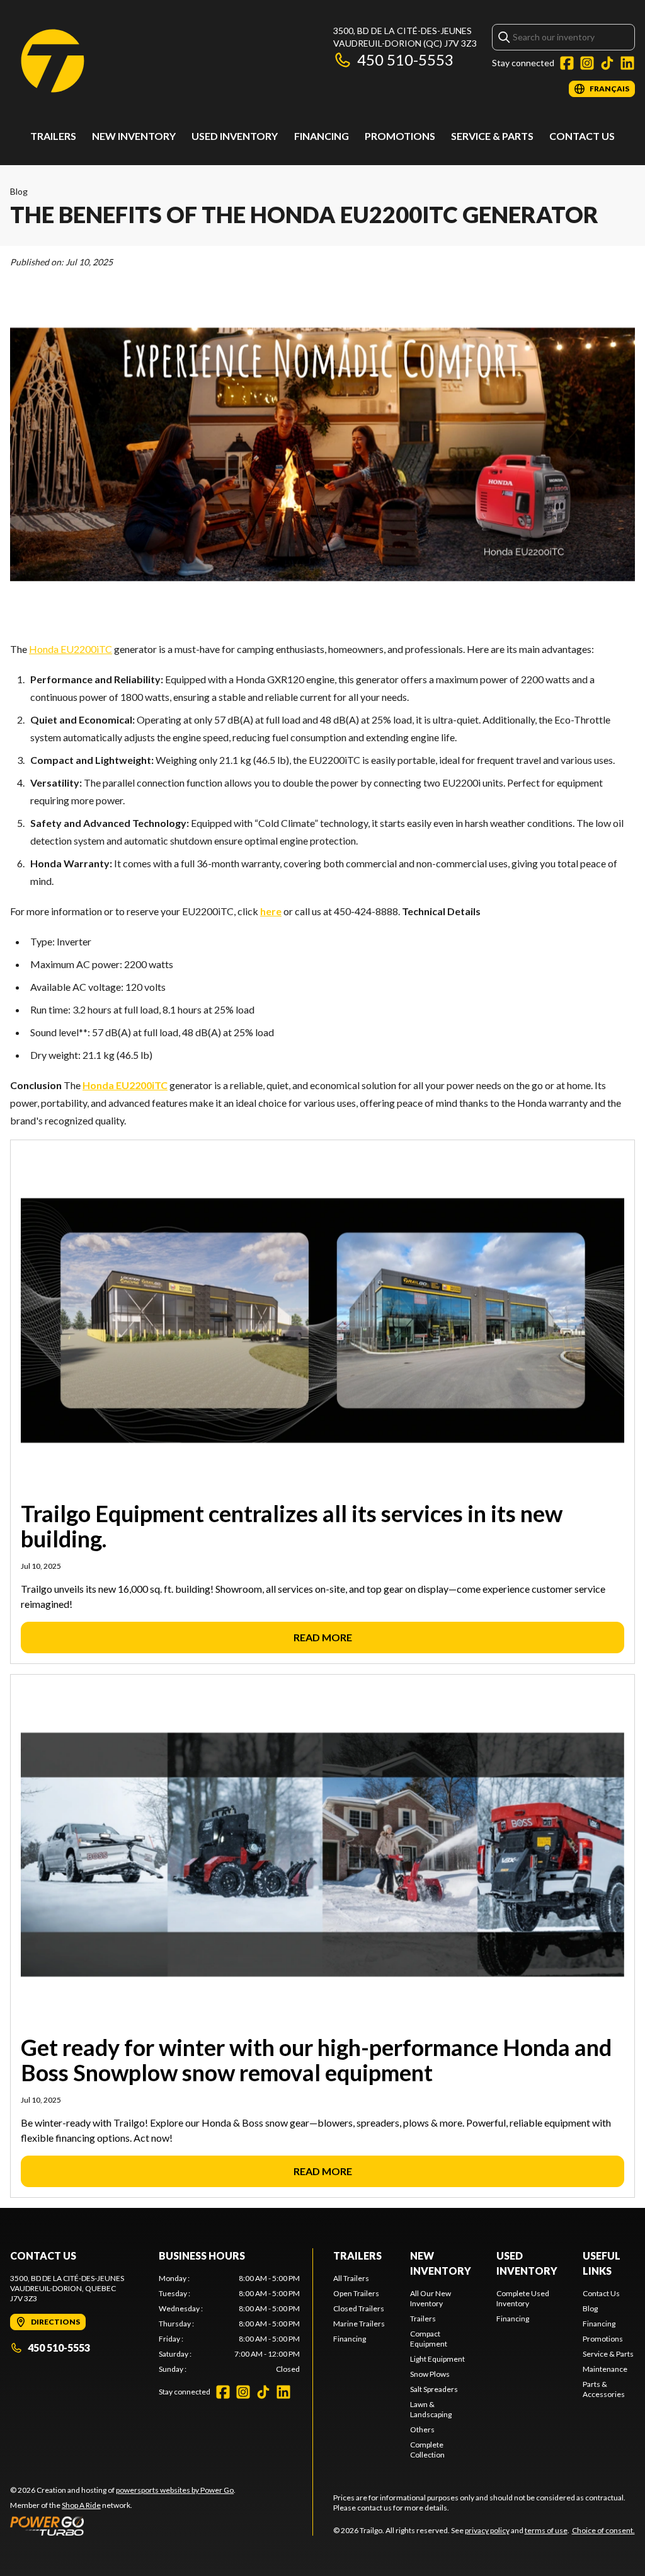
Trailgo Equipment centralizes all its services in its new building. (292, 1526)
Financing (322, 136)
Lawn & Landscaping (431, 2409)
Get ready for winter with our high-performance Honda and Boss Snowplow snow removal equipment (316, 2060)
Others (422, 2429)
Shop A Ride (81, 2505)
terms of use (546, 2530)
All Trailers (351, 2278)
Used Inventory (235, 136)
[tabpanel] (229, 2324)
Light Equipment (437, 2359)
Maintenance (605, 2369)
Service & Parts (492, 136)
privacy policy (487, 2530)
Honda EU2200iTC (71, 649)
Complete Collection (427, 2450)
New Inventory (134, 136)
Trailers (53, 136)
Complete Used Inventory (523, 2298)
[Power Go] (123, 2526)
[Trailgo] (53, 61)
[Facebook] (567, 63)
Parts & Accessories (604, 2389)
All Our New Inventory (431, 2298)
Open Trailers (356, 2293)
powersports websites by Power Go (175, 2490)
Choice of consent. (603, 2530)
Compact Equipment (429, 2339)
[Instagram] (587, 63)
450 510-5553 (405, 60)
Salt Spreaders (434, 2389)
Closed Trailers (359, 2308)
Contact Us (582, 136)
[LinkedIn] (627, 63)
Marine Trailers (359, 2324)
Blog (19, 191)
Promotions (400, 136)
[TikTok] (607, 63)
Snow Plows (430, 2374)
